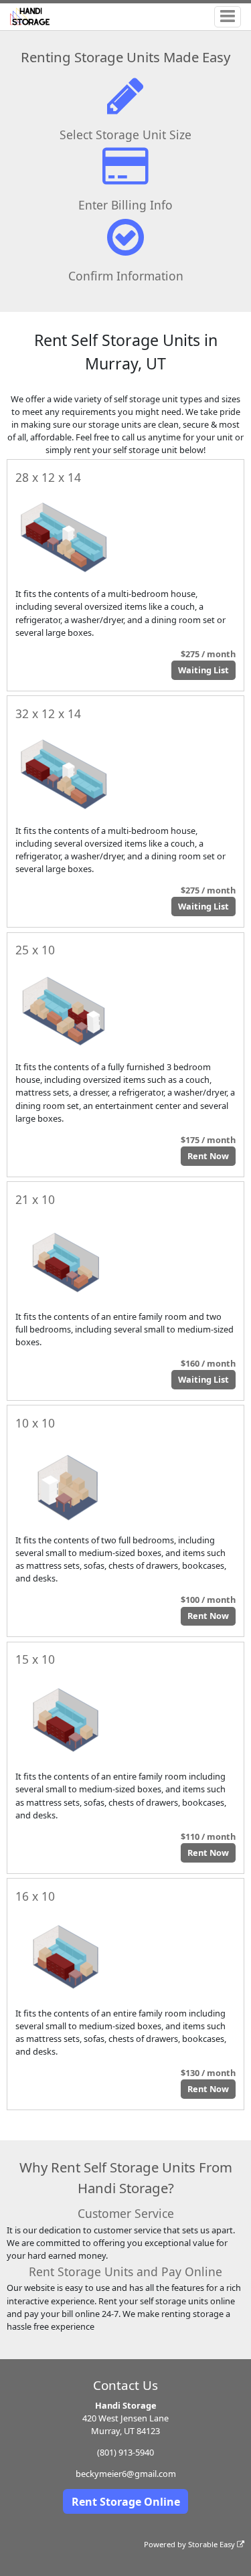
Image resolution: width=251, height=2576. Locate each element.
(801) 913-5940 (125, 2452)
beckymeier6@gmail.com (126, 2474)
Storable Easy (213, 2544)
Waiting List (203, 670)
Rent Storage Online (126, 2502)
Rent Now (208, 1156)
